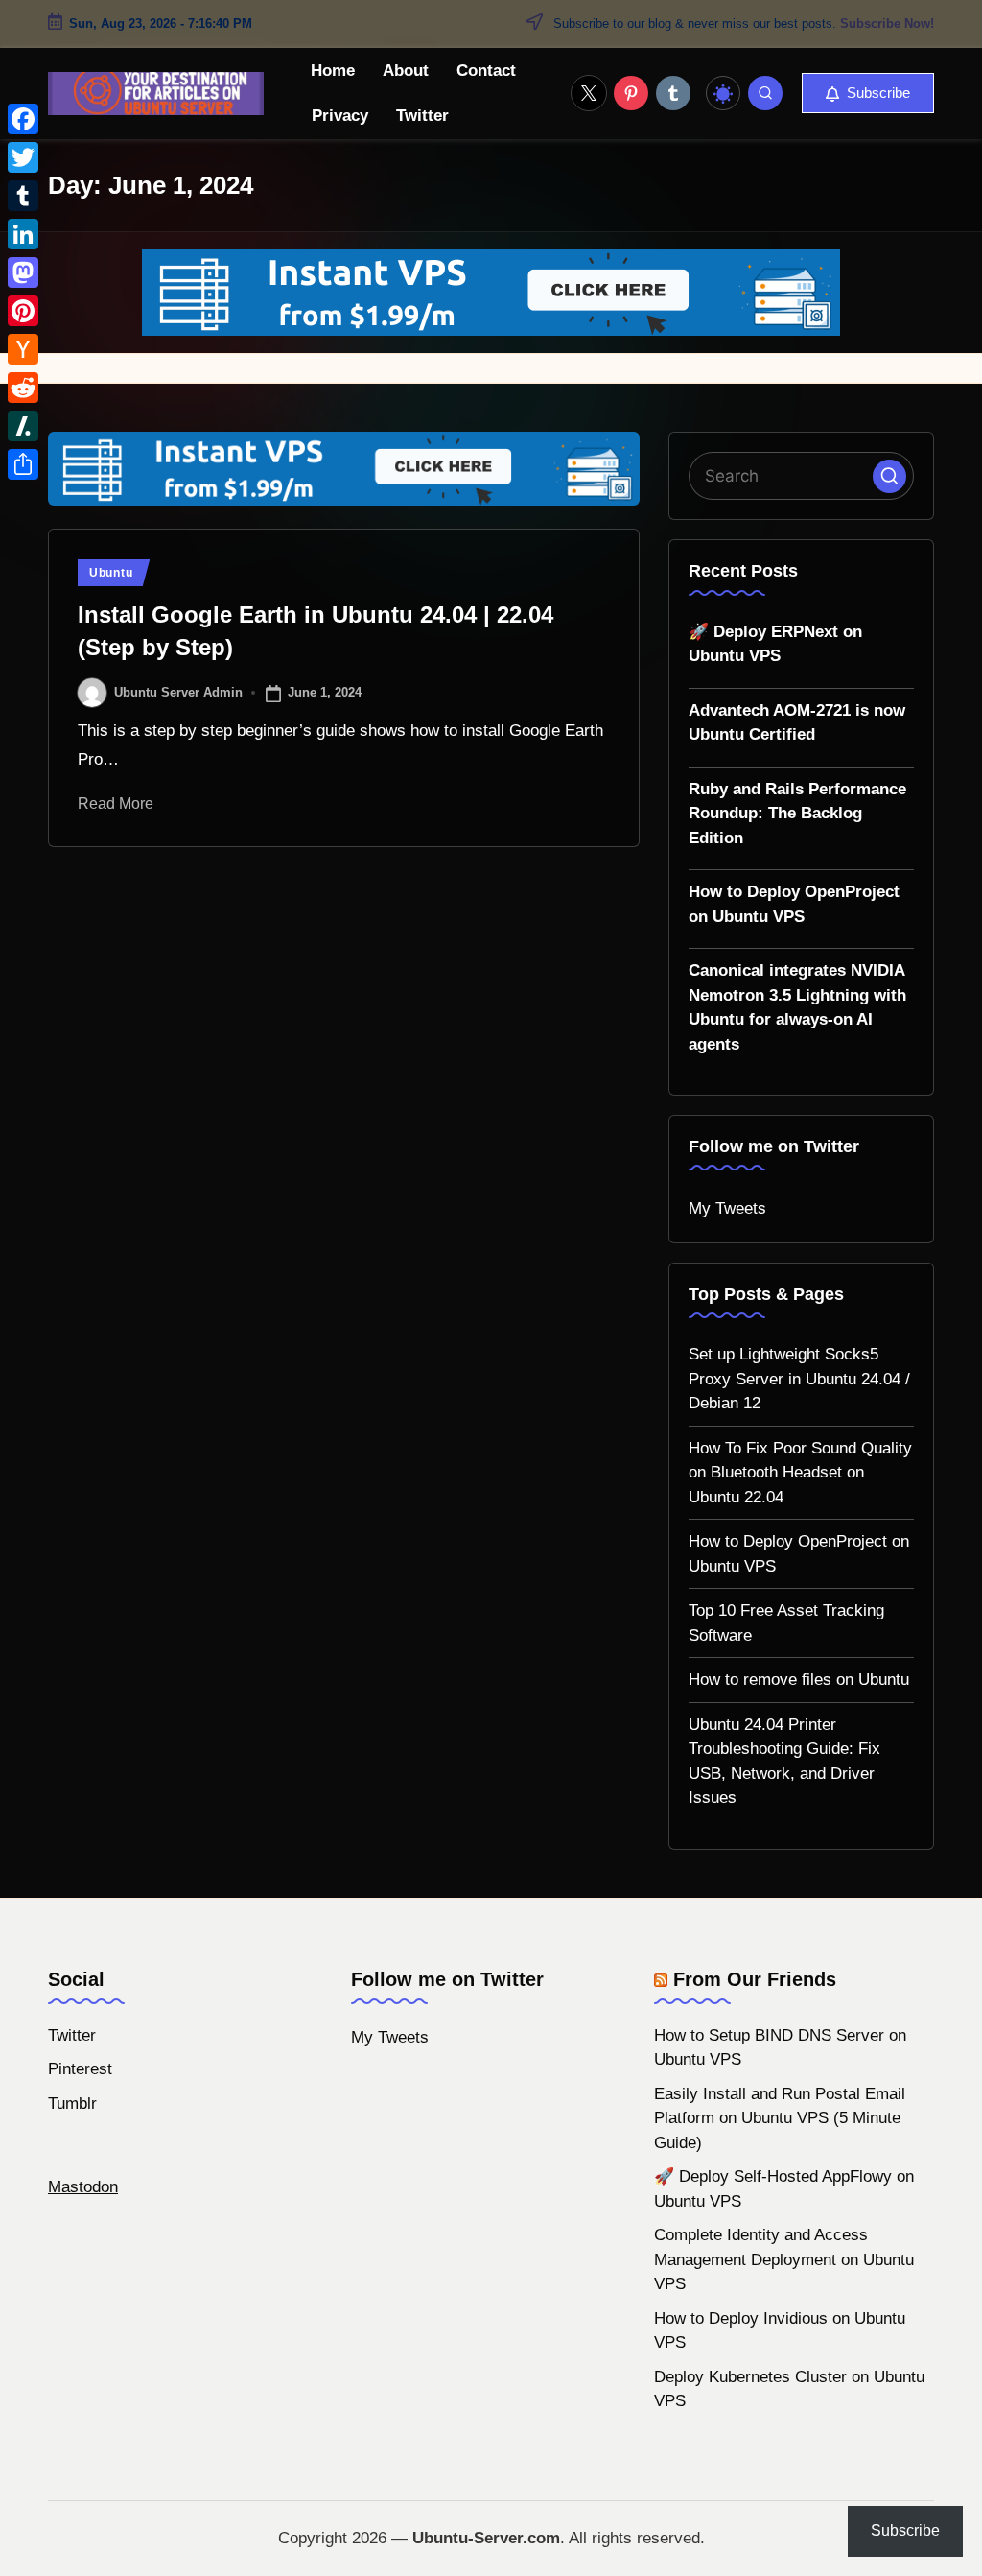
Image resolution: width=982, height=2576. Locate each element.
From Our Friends (755, 1979)
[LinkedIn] (23, 234)
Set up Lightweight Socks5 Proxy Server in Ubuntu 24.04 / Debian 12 (799, 1379)
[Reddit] (23, 388)
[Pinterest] (23, 311)
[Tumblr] (23, 196)
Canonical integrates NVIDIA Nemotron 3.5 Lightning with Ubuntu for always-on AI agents (797, 1007)
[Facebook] (23, 119)
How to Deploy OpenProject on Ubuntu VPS (794, 904)
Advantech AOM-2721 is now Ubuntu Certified (797, 723)
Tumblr (72, 2103)
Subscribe (905, 2530)
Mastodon (83, 2187)
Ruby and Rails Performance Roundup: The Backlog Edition (797, 814)
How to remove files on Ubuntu (799, 1679)
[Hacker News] (23, 349)
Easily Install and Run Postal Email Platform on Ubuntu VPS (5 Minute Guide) (780, 2118)
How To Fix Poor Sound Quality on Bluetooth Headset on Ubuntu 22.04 (800, 1473)
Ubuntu (111, 573)
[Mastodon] (23, 272)
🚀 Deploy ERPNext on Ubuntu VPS (775, 644)
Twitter (72, 2035)
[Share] (23, 464)
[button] (868, 93)
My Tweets (727, 1208)
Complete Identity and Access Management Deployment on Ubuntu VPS (784, 2259)
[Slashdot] (23, 426)
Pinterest (80, 2069)
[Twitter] (23, 157)
